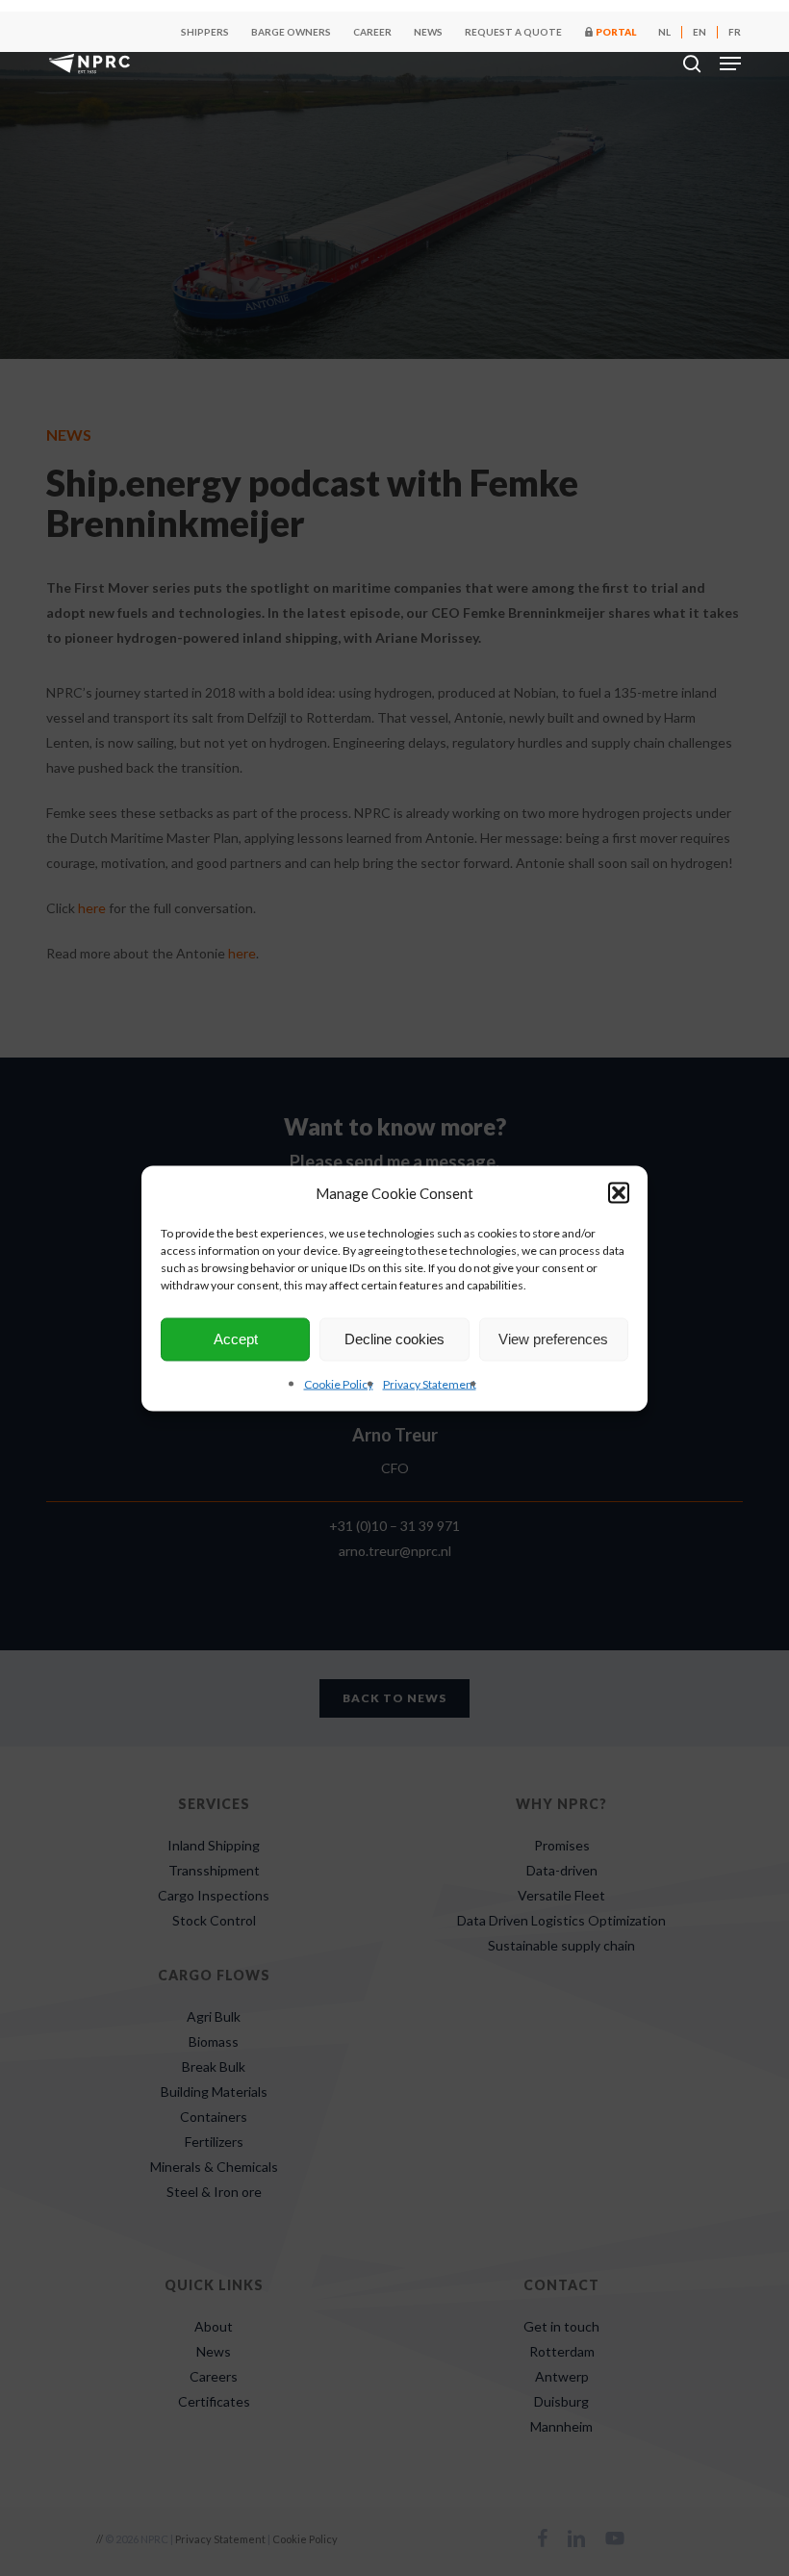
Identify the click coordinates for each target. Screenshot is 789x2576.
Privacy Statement (430, 1383)
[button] (619, 1192)
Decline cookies (394, 1339)
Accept (236, 1339)
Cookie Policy (339, 1383)
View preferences (553, 1339)
